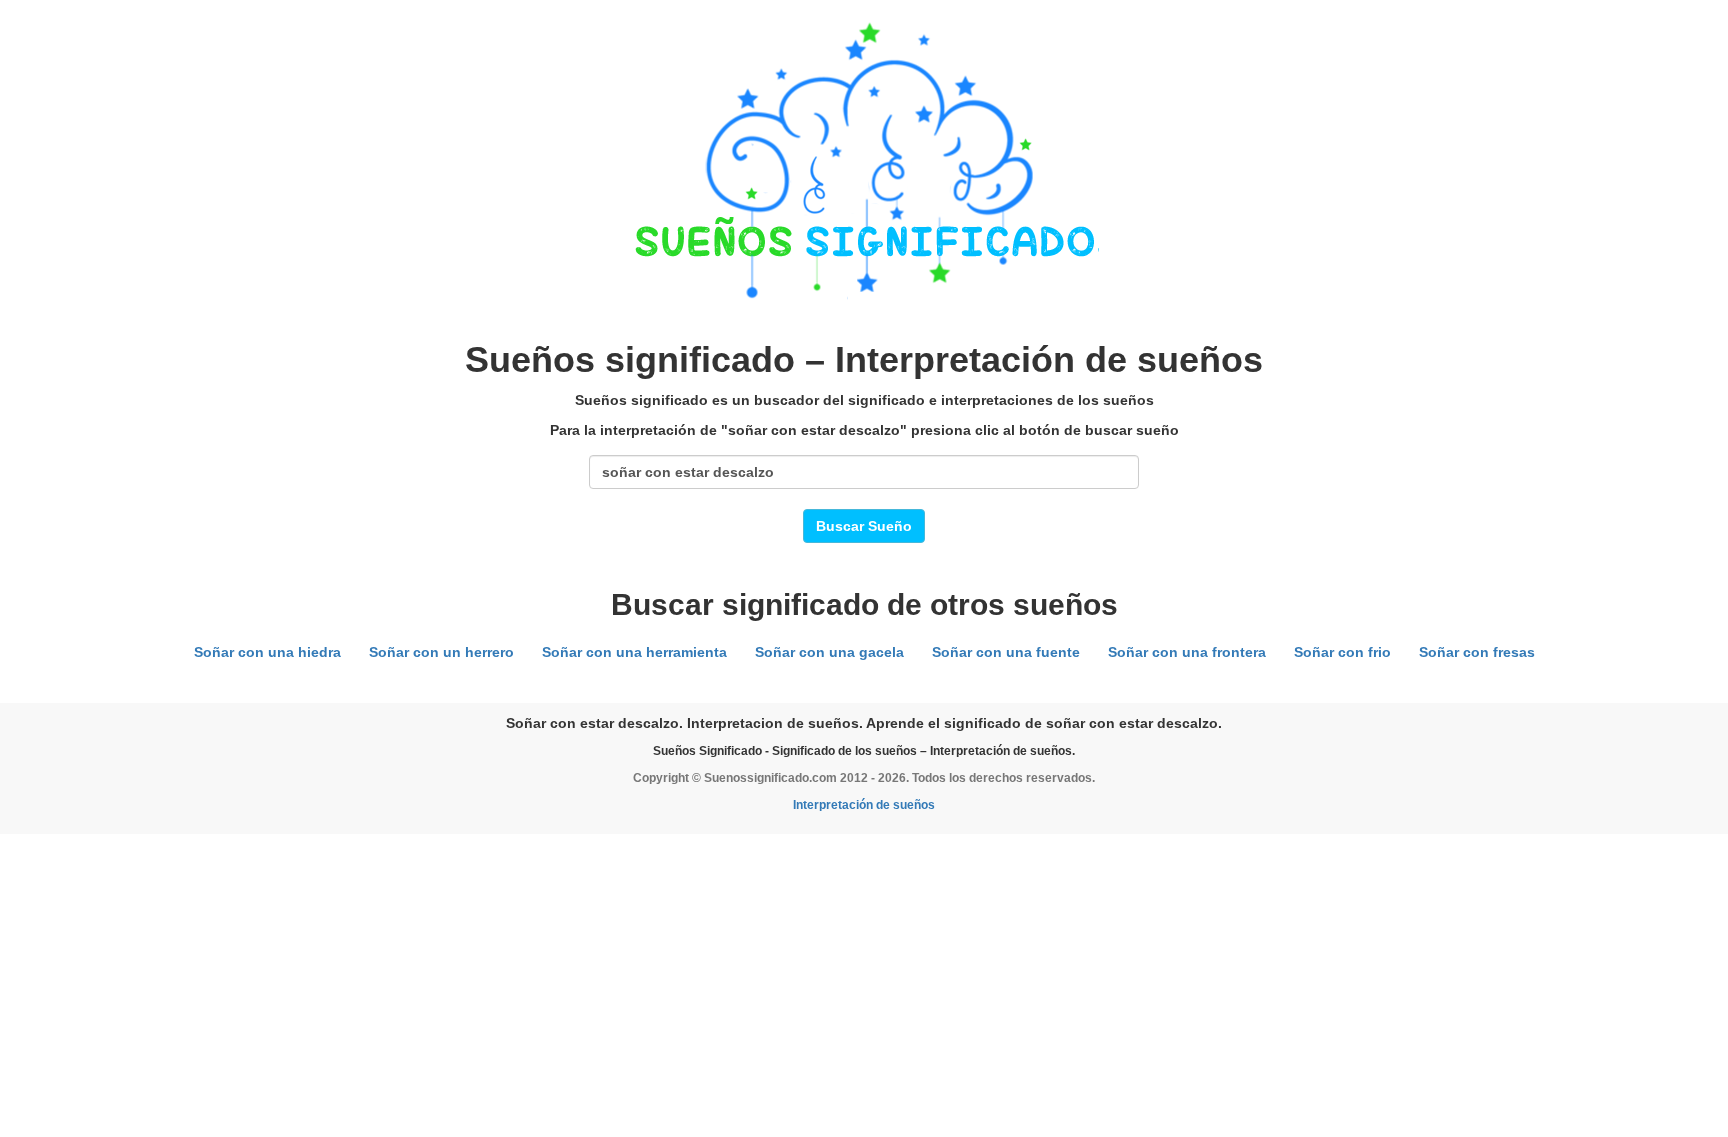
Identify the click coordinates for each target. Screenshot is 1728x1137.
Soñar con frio (1342, 652)
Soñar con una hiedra (267, 652)
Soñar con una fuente (1006, 652)
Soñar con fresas (1477, 652)
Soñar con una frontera (1187, 652)
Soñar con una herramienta (634, 652)
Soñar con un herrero (441, 652)
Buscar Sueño (864, 526)
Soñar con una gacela (829, 652)
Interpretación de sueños (864, 805)
